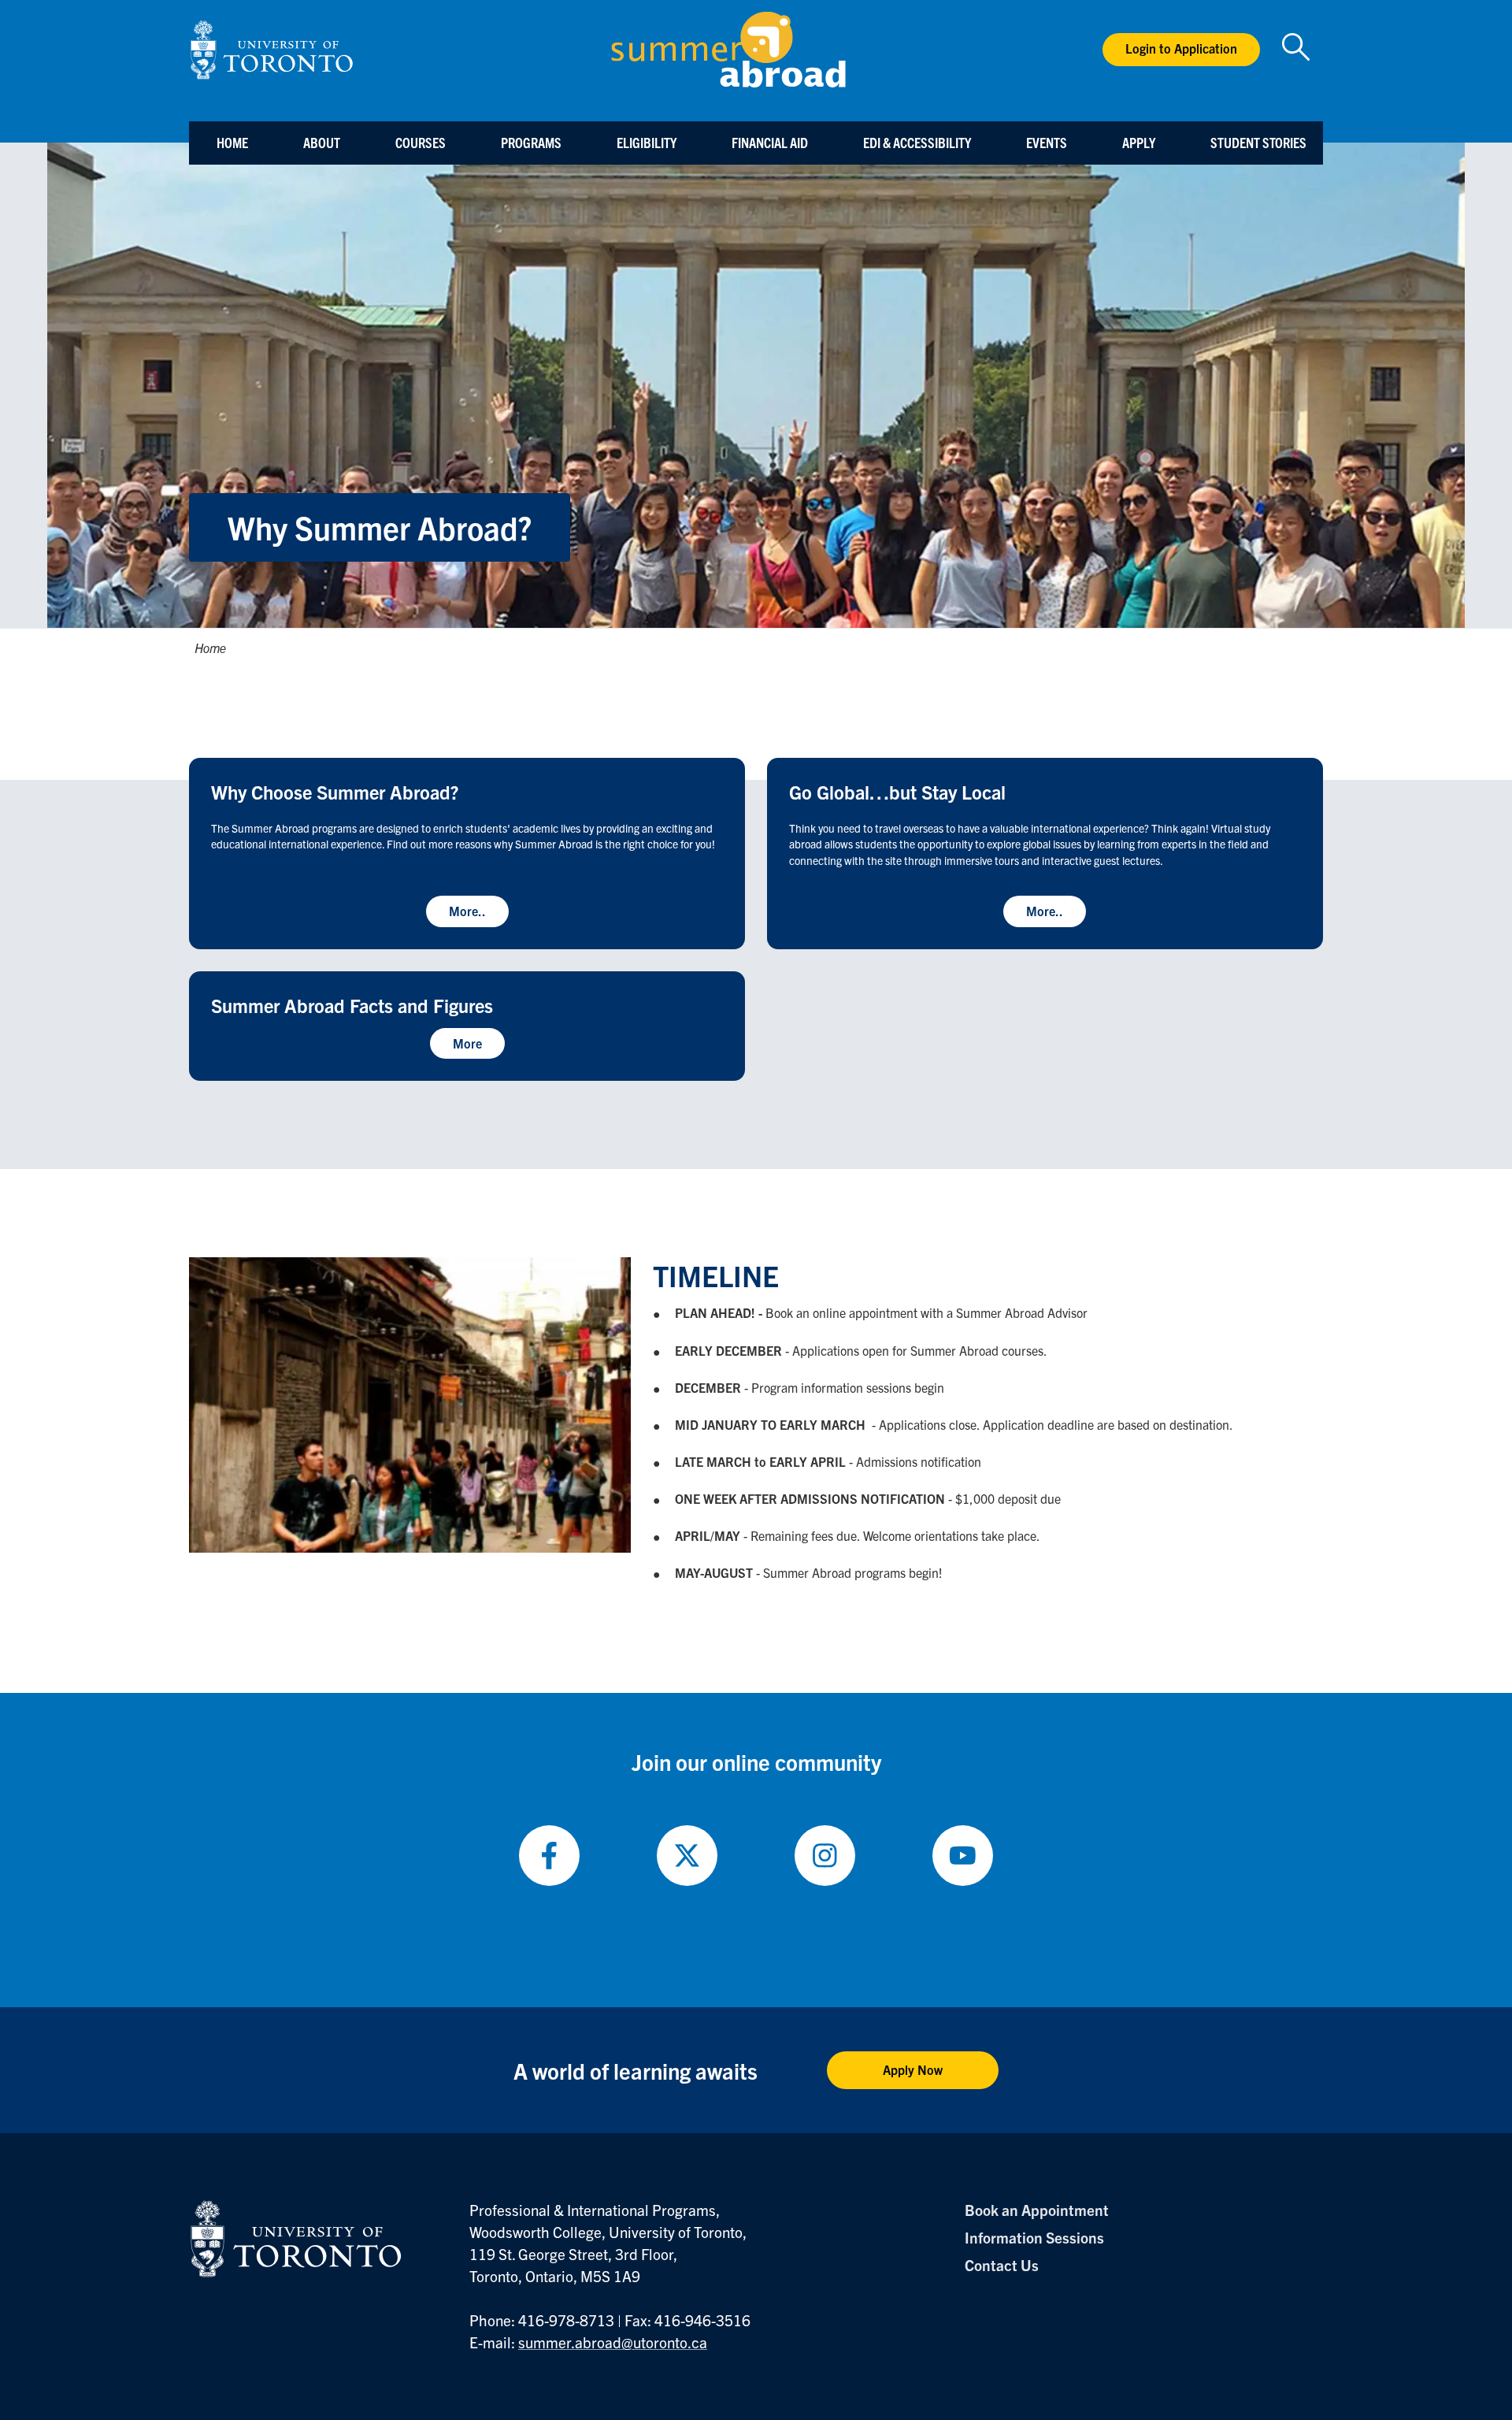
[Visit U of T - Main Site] (296, 2239)
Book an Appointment (1037, 2210)
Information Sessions (1034, 2237)
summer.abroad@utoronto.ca (613, 2342)
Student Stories (1258, 142)
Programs (531, 142)
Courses (421, 142)
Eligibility (647, 142)
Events (1047, 142)
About (322, 142)
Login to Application (1181, 48)
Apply (1139, 142)
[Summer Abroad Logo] (728, 50)
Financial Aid (770, 142)
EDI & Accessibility (917, 142)
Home (232, 142)
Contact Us (1002, 2265)
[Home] (272, 50)
